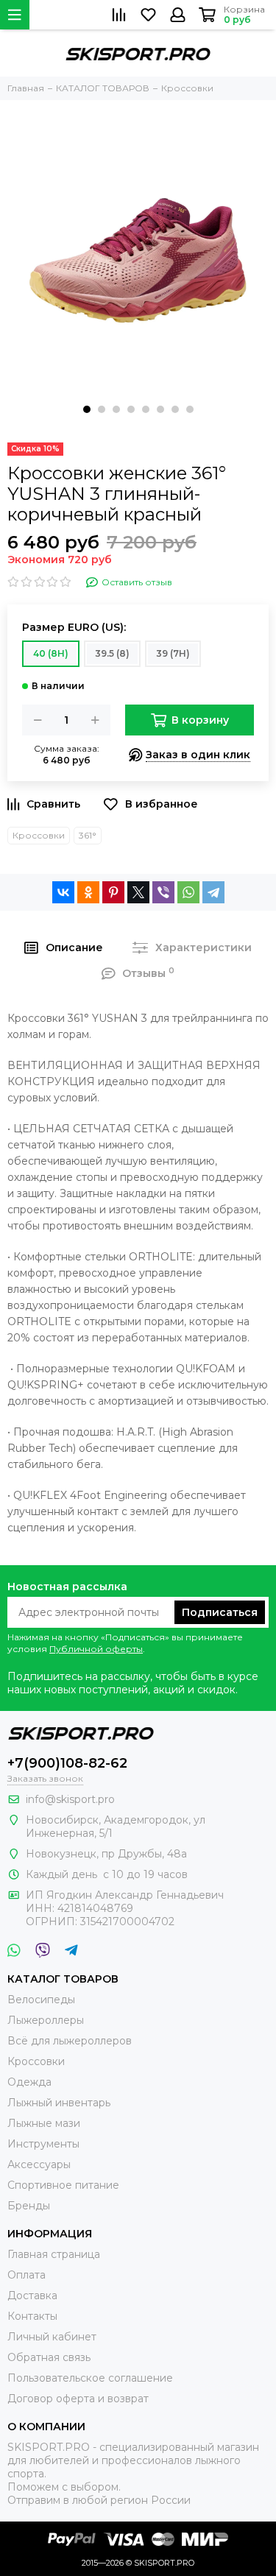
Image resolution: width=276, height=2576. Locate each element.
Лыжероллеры (46, 2020)
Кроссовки (39, 835)
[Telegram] (213, 892)
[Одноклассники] (88, 892)
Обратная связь (49, 2357)
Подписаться (220, 1612)
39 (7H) (173, 653)
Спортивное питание (63, 2185)
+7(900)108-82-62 (67, 1763)
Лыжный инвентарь (59, 2103)
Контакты (32, 2316)
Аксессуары (39, 2164)
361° (88, 835)
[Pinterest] (113, 892)
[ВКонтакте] (63, 892)
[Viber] (163, 892)
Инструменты (43, 2144)
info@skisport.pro (70, 1799)
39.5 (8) (112, 653)
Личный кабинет (52, 2337)
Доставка (32, 2296)
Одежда (29, 2082)
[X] (138, 892)
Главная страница (54, 2254)
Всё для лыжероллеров (70, 2041)
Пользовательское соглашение (90, 2378)
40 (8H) (51, 653)
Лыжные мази (44, 2123)
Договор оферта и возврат (78, 2399)
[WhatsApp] (188, 892)
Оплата (26, 2275)
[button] (87, 409)
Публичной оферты (96, 1649)
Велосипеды (41, 2000)
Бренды (29, 2206)
